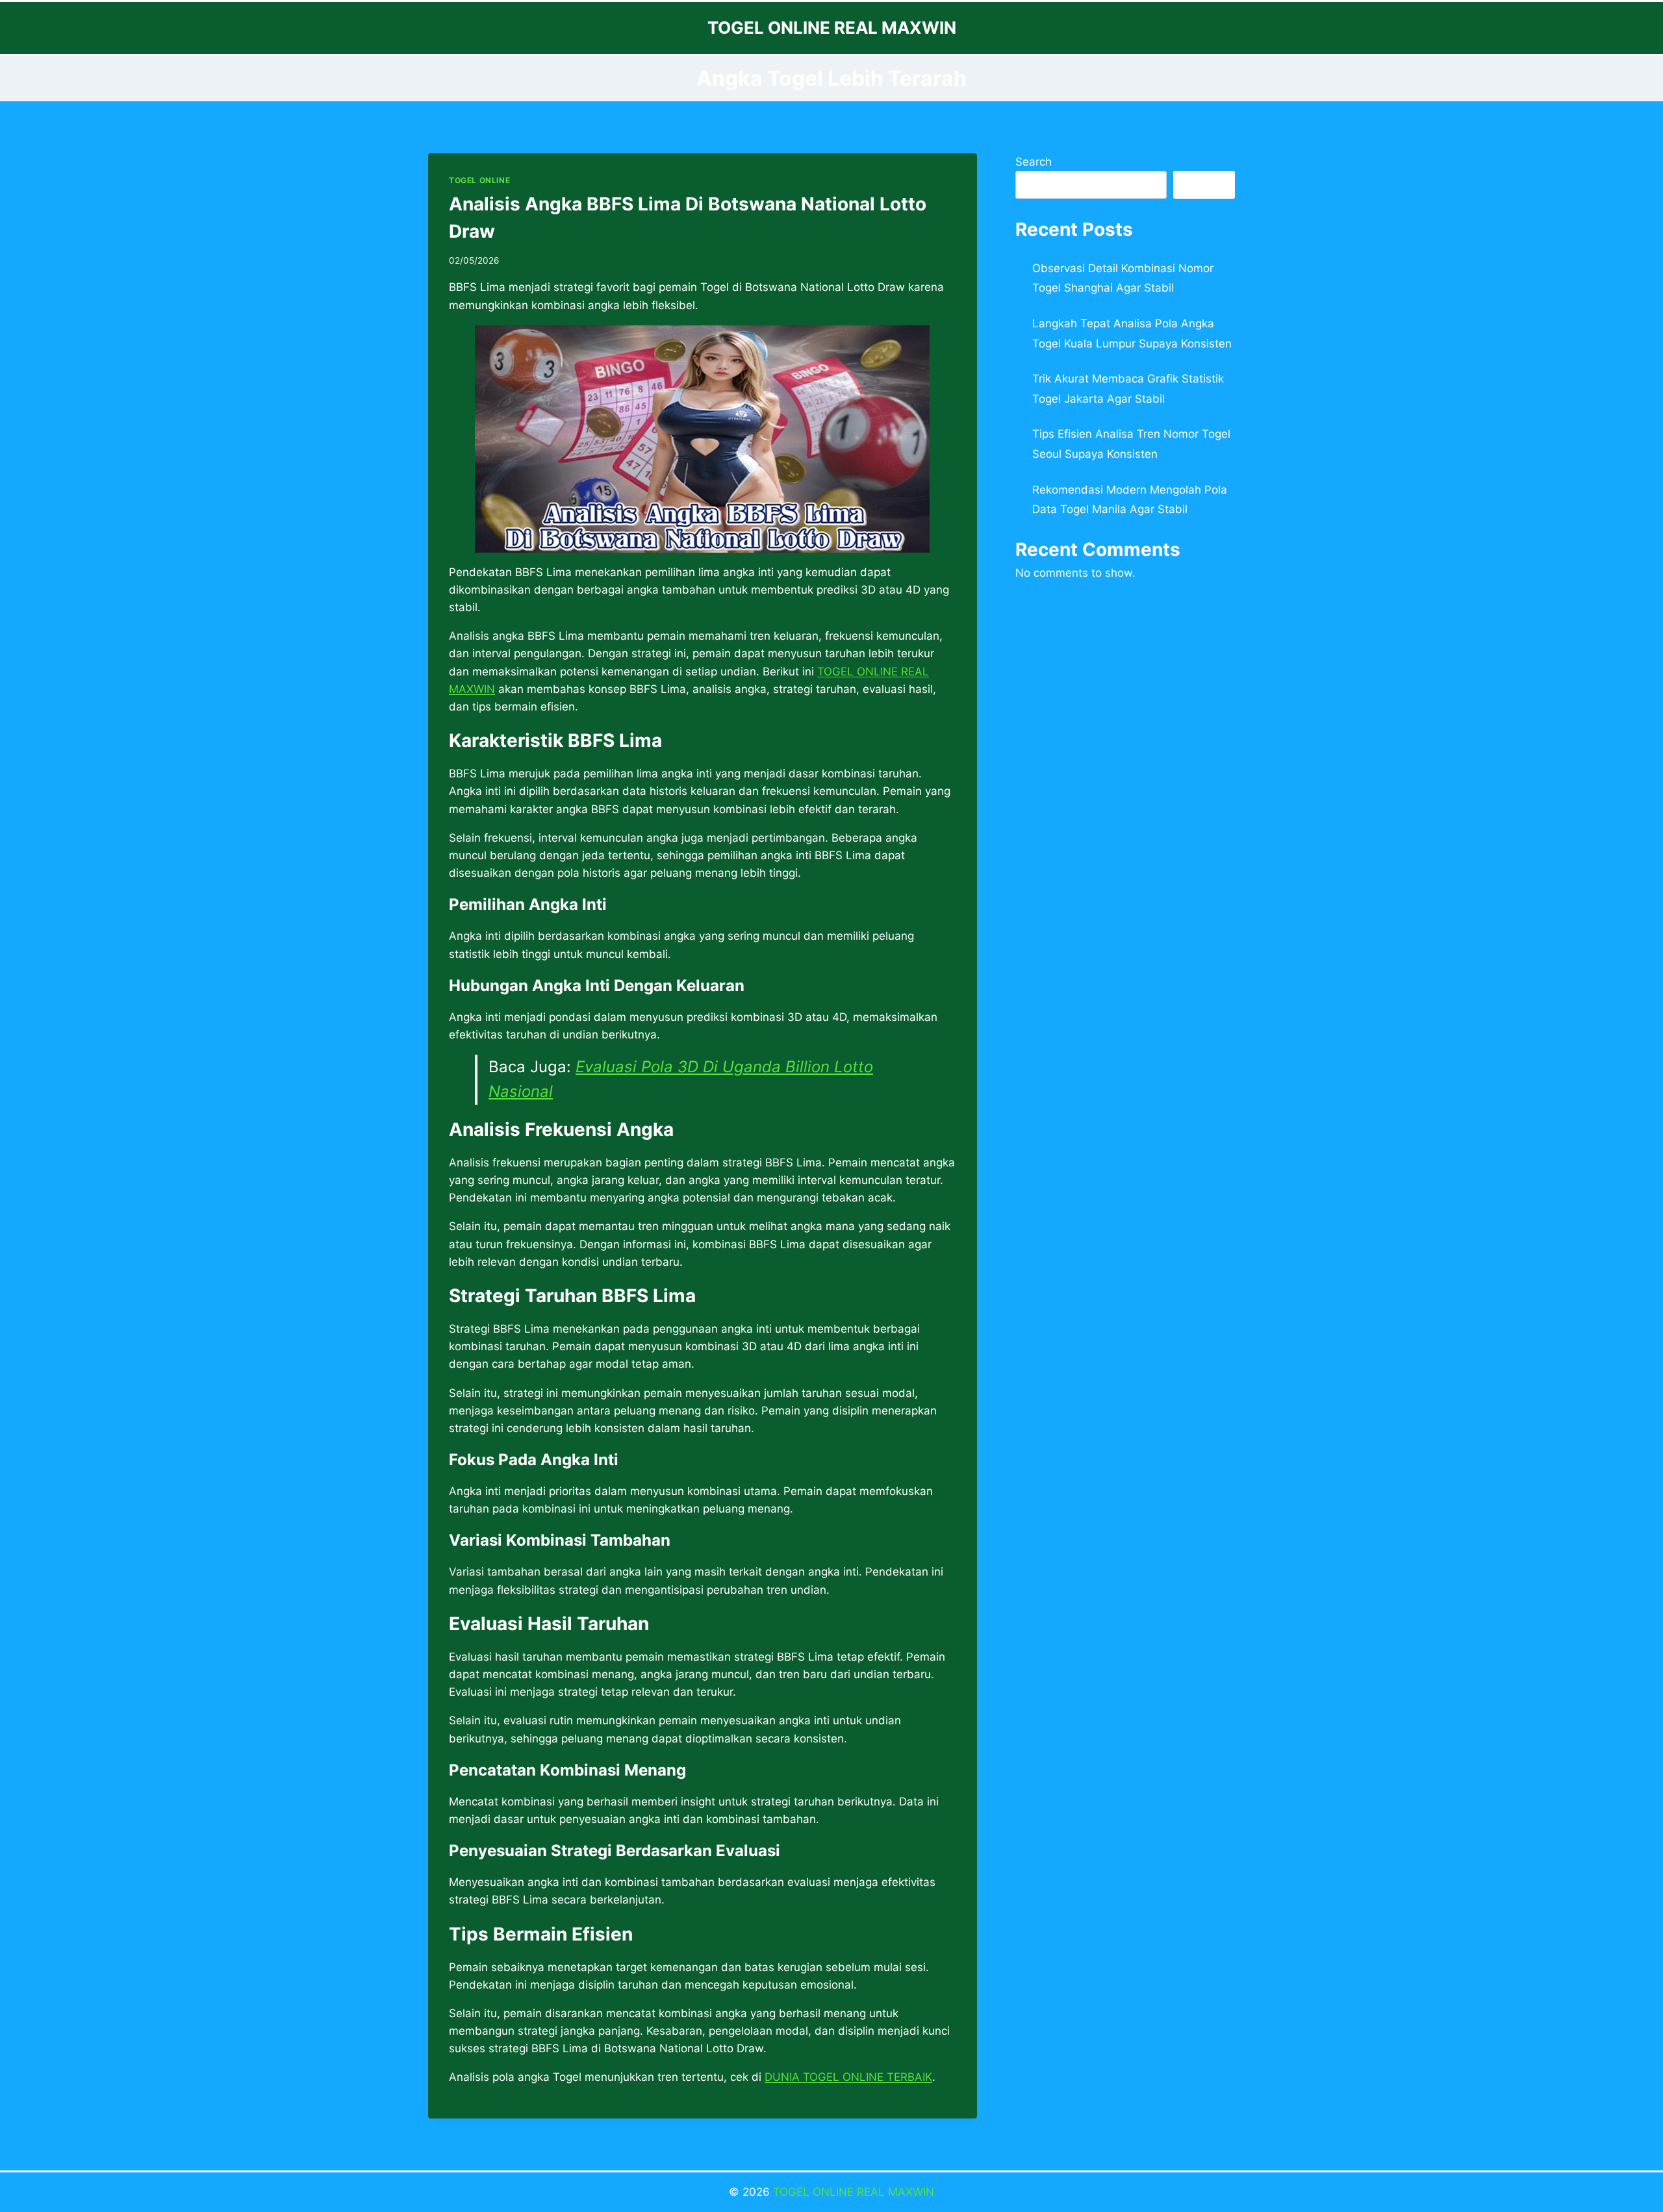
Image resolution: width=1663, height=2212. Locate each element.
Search (1034, 162)
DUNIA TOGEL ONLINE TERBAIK (848, 2077)
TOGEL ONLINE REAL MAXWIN (852, 2192)
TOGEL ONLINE (479, 180)
